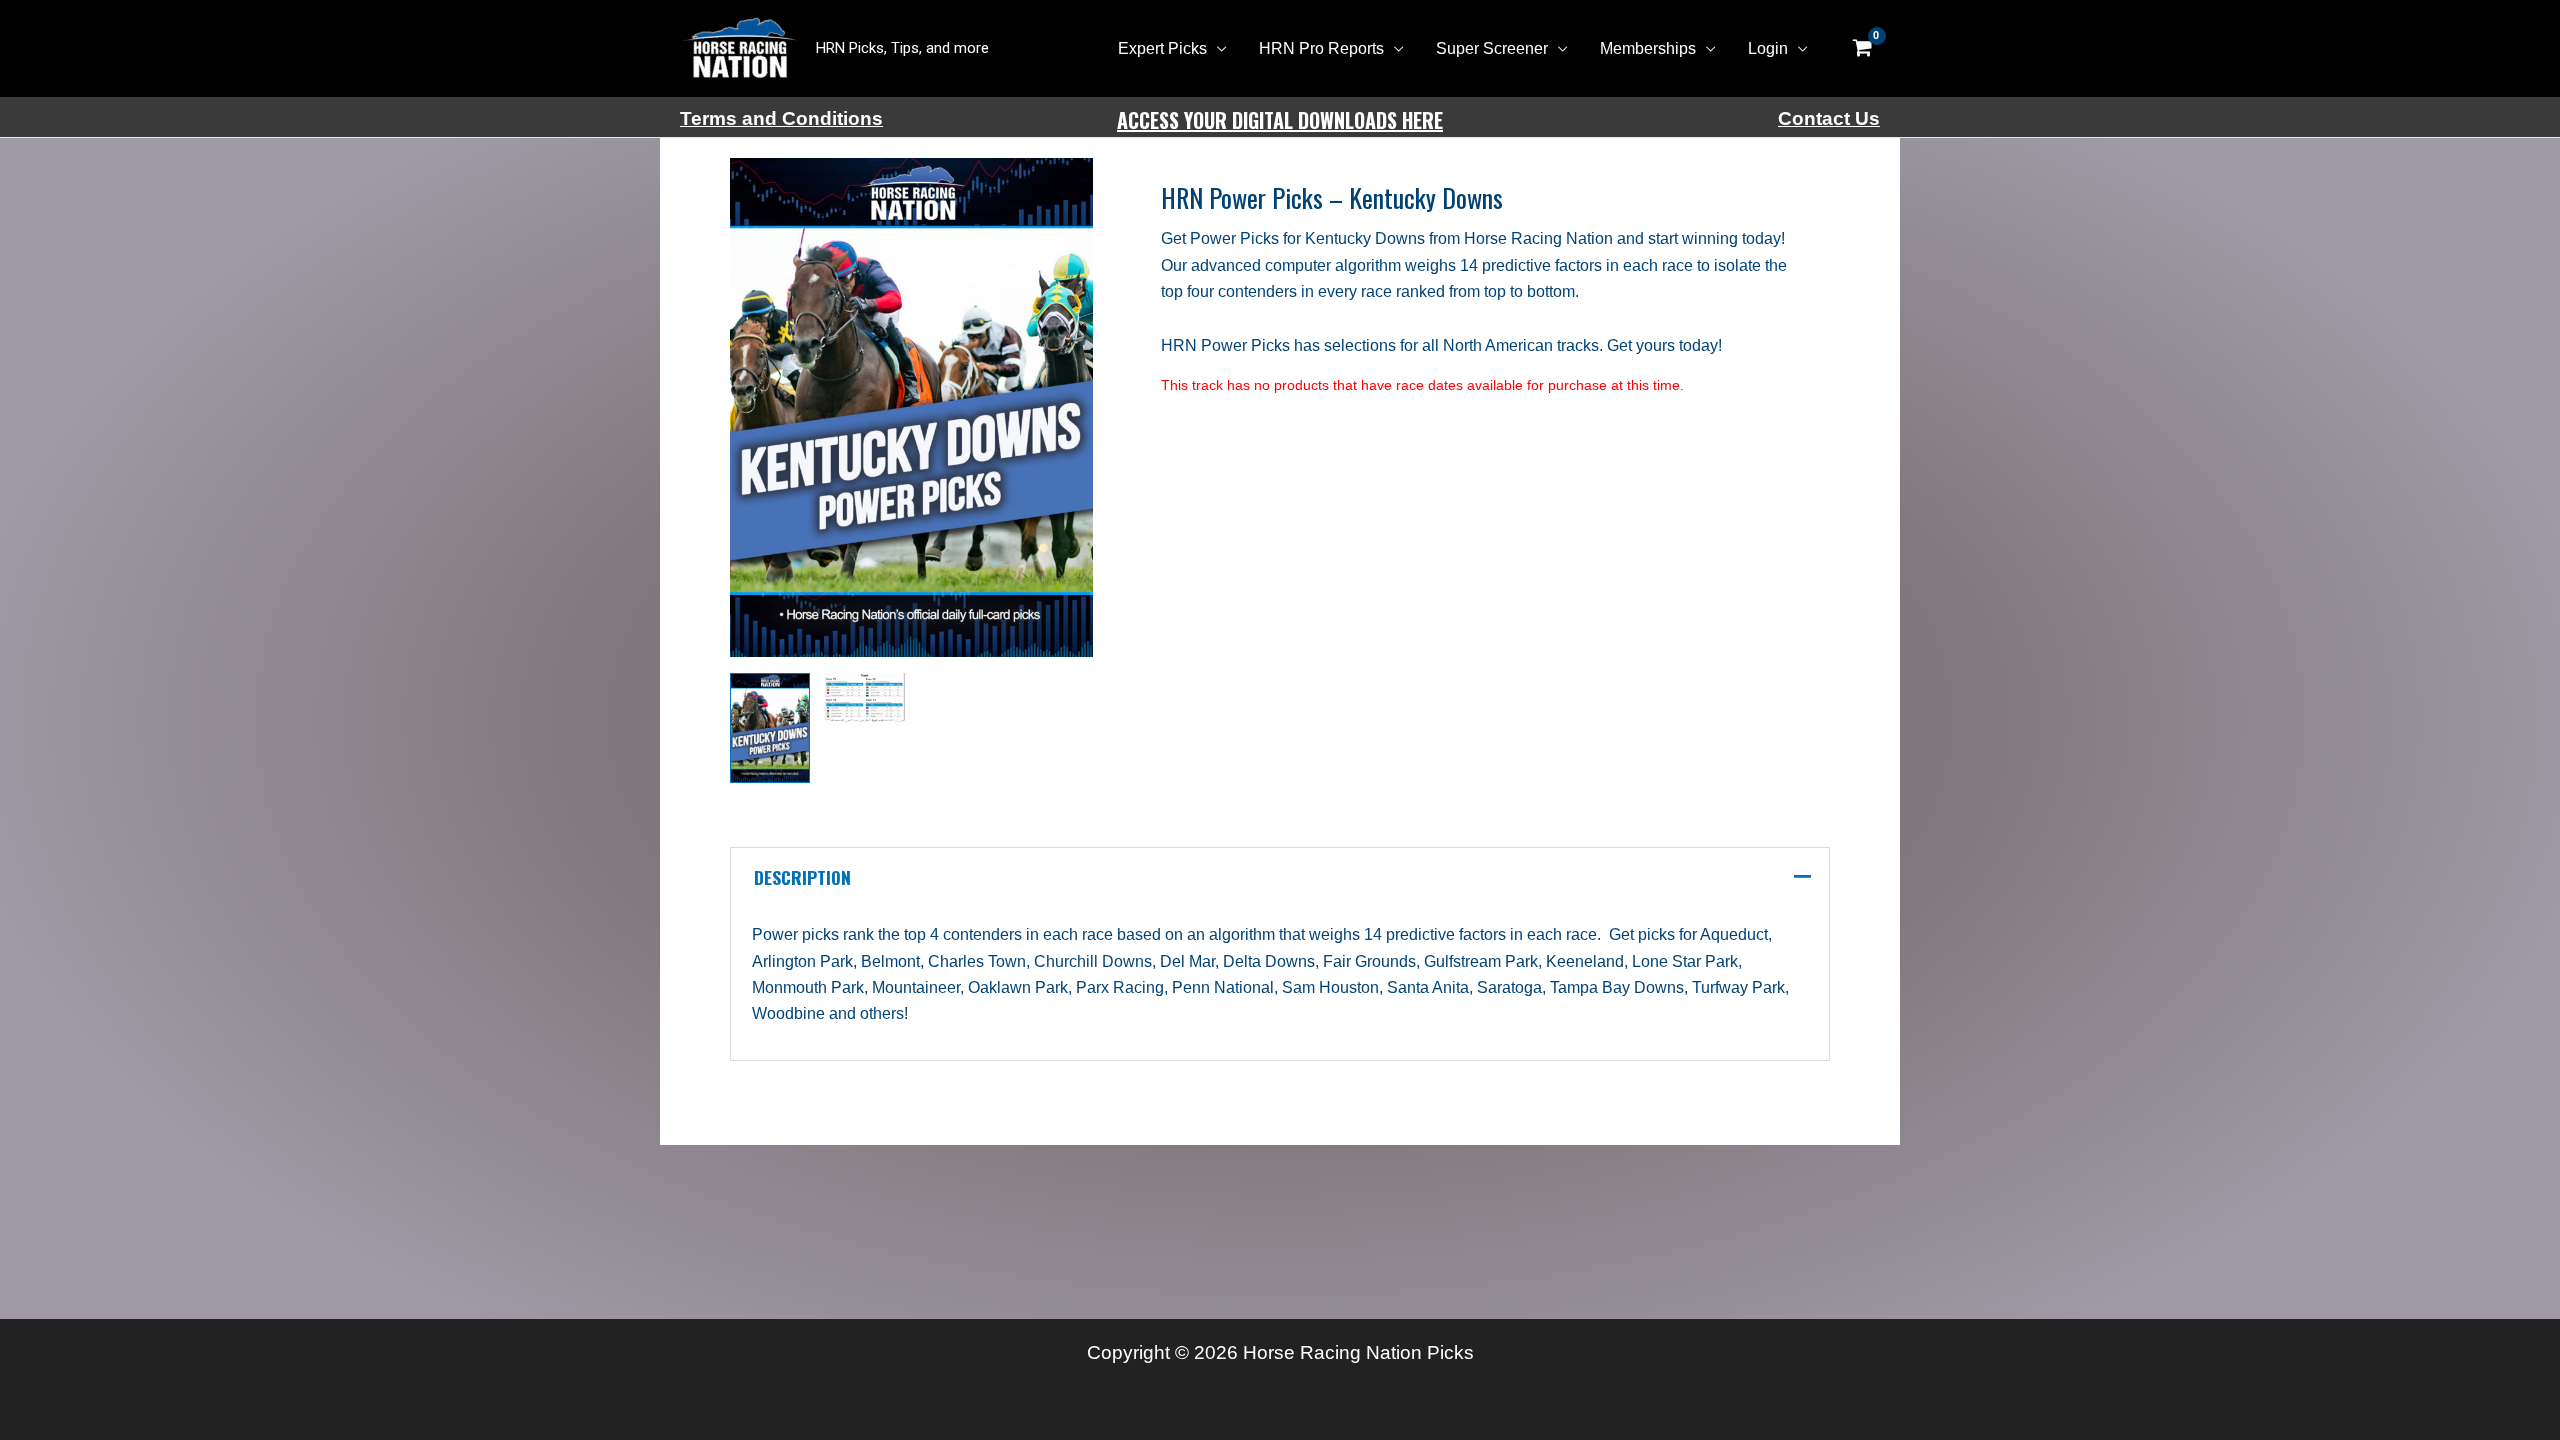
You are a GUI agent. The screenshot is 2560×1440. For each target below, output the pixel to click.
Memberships (1648, 48)
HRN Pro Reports (1321, 48)
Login (1768, 48)
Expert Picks (1162, 48)
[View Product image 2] (865, 697)
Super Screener (1492, 48)
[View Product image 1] (770, 728)
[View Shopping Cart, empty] (1862, 49)
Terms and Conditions (781, 118)
